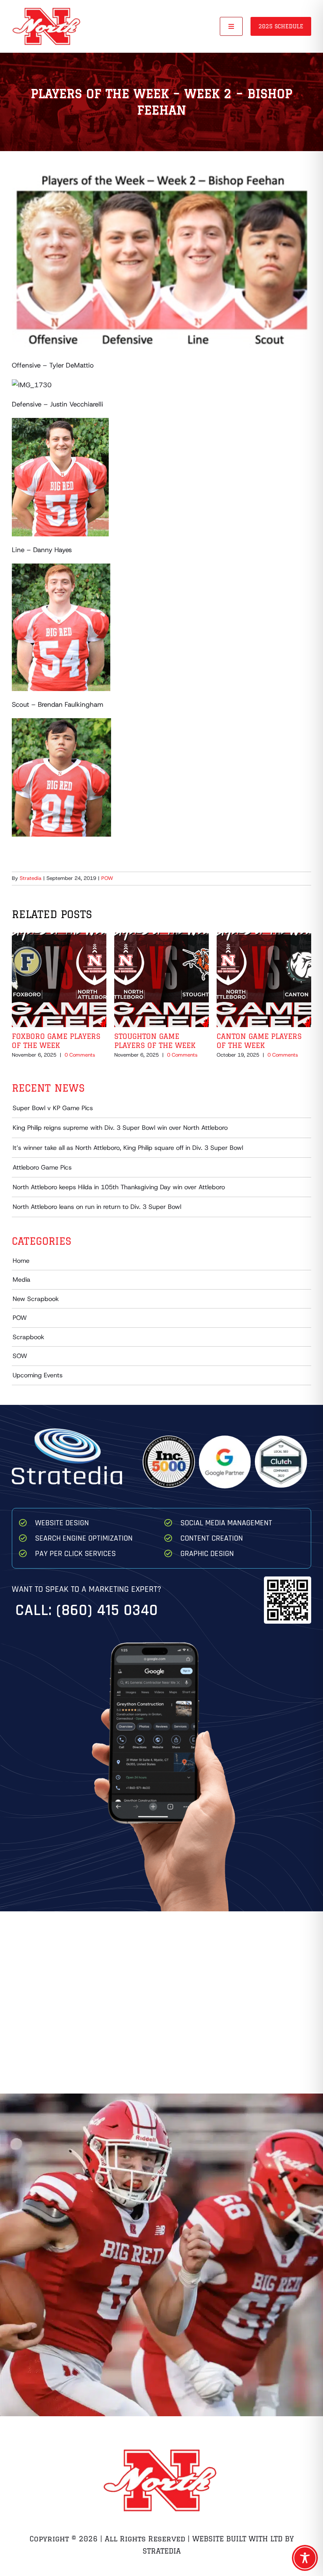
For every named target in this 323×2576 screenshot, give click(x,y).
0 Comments (80, 1055)
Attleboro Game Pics (42, 1167)
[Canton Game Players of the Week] (264, 937)
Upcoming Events (38, 1375)
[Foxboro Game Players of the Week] (59, 937)
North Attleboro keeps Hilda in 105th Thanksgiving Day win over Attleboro (119, 1187)
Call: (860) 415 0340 (87, 1610)
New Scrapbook (36, 1299)
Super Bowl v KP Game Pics (53, 1108)
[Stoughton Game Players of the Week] (161, 937)
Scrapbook (28, 1337)
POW (107, 878)
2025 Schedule (281, 26)
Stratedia (31, 878)
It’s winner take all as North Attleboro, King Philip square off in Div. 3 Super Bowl (128, 1148)
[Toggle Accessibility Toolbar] (305, 2558)
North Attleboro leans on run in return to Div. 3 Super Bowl (97, 1207)
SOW (20, 1356)
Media (21, 1280)
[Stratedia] (67, 1432)
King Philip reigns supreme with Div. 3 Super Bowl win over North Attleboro (120, 1128)
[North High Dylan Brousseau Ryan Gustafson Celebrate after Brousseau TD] (161, 2171)
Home (21, 1261)
